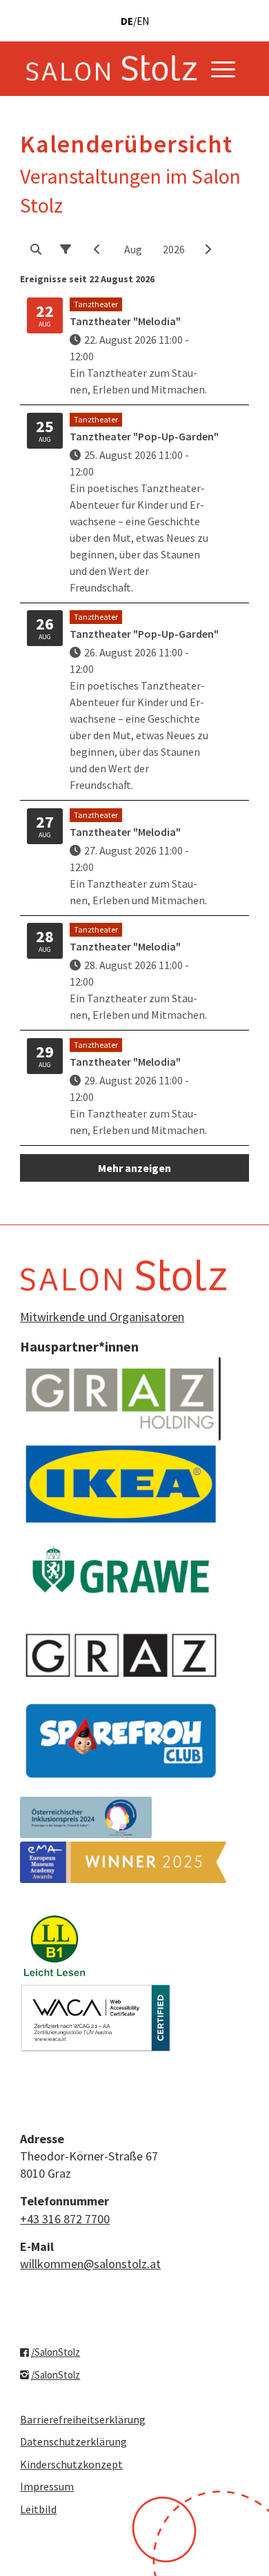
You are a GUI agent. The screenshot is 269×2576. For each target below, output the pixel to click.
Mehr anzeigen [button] (134, 1168)
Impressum (47, 2486)
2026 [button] (174, 249)
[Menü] (223, 68)
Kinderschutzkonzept (71, 2464)
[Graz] (121, 1655)
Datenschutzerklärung (73, 2441)
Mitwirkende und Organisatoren (102, 1317)
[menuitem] (223, 68)
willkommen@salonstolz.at (90, 2264)
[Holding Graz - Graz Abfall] (121, 1399)
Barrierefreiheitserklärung (83, 2419)
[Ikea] (121, 1484)
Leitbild (38, 2509)
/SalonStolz (56, 2352)
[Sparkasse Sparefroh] (121, 1741)
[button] (36, 249)
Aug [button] (133, 249)
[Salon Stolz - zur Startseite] (111, 68)
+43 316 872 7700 (65, 2219)
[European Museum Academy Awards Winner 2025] (123, 1862)
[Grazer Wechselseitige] (121, 1570)
